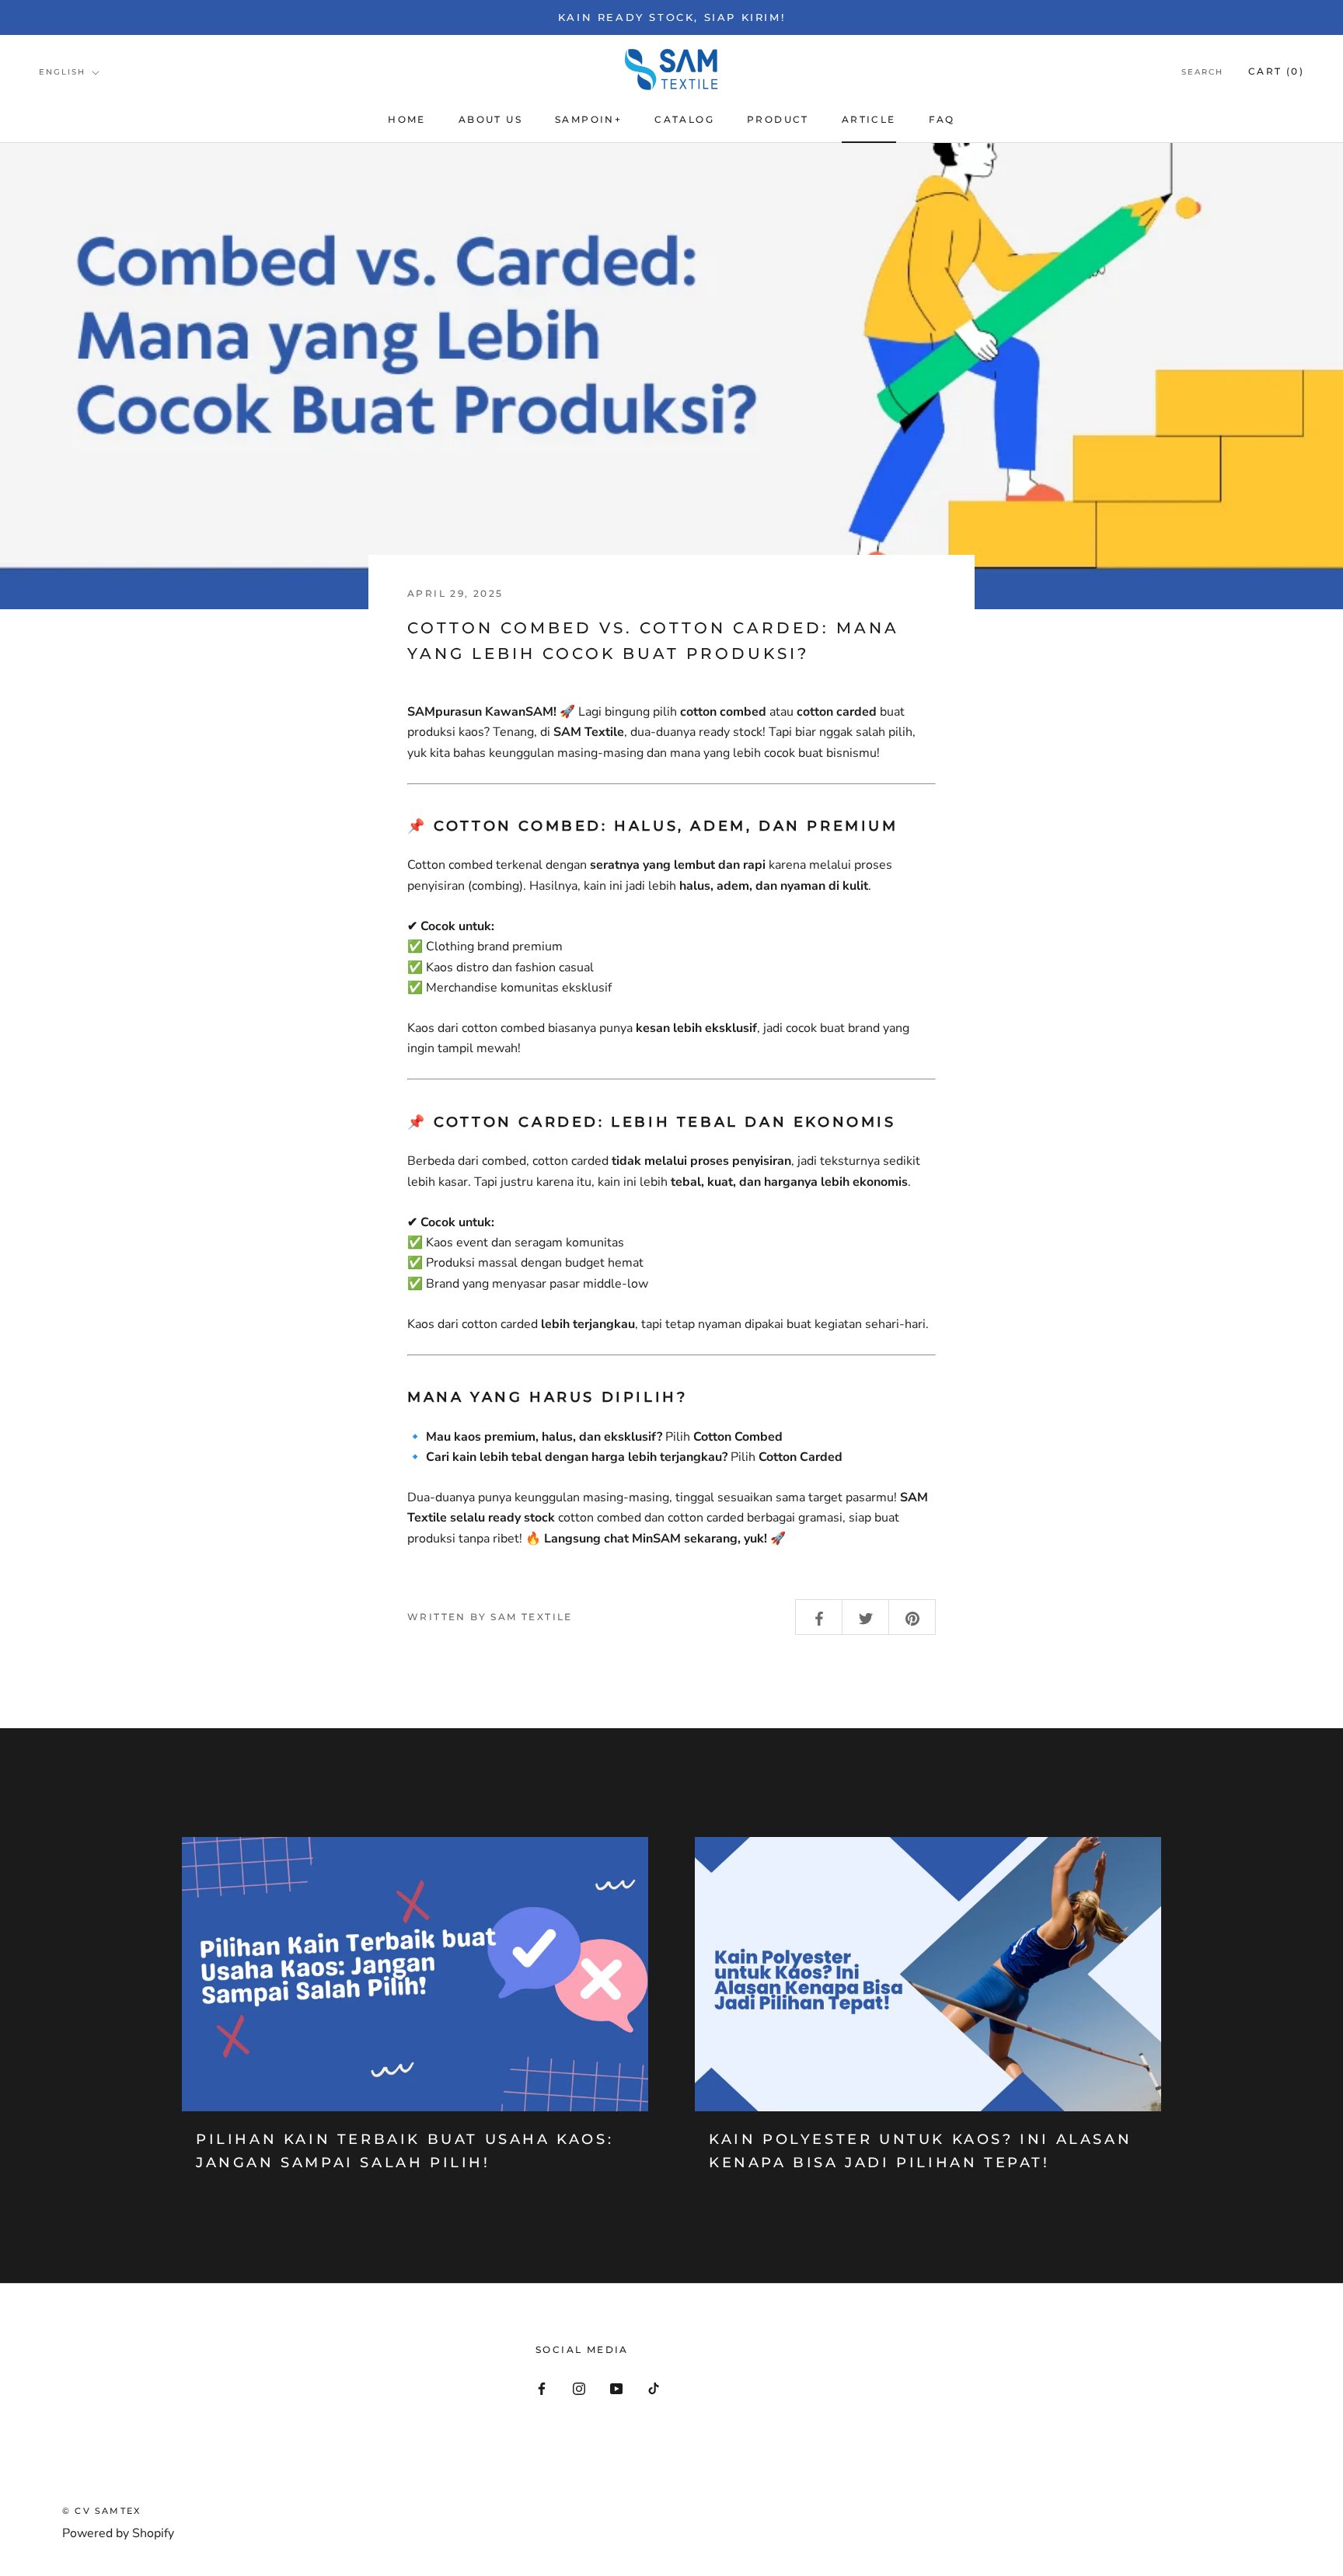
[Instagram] (579, 2388)
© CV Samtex (101, 2511)
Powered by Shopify (118, 2533)
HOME (407, 119)
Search (1202, 72)
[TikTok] (654, 2388)
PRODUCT (778, 119)
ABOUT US (490, 119)
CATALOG (684, 119)
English (62, 72)
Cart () (1276, 71)
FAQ (942, 119)
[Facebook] (542, 2388)
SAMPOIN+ (588, 119)
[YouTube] (616, 2388)
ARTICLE (869, 119)
